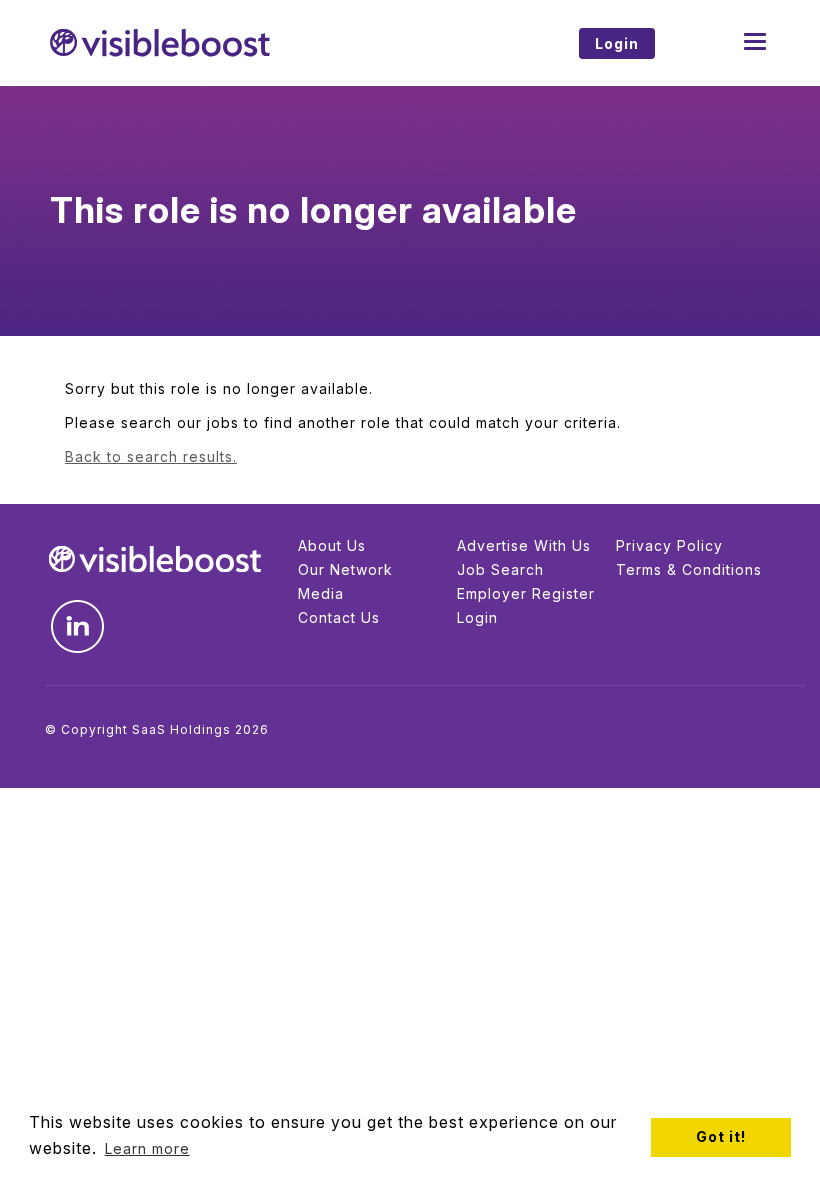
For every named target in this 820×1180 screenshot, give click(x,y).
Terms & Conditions (689, 569)
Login (477, 617)
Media (321, 593)
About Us (332, 545)
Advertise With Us (524, 545)
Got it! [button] (721, 1136)
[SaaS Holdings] (220, 43)
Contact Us (339, 617)
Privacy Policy (669, 545)
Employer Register (526, 593)
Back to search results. (151, 456)
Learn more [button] (147, 1148)
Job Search (500, 569)
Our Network (345, 569)
